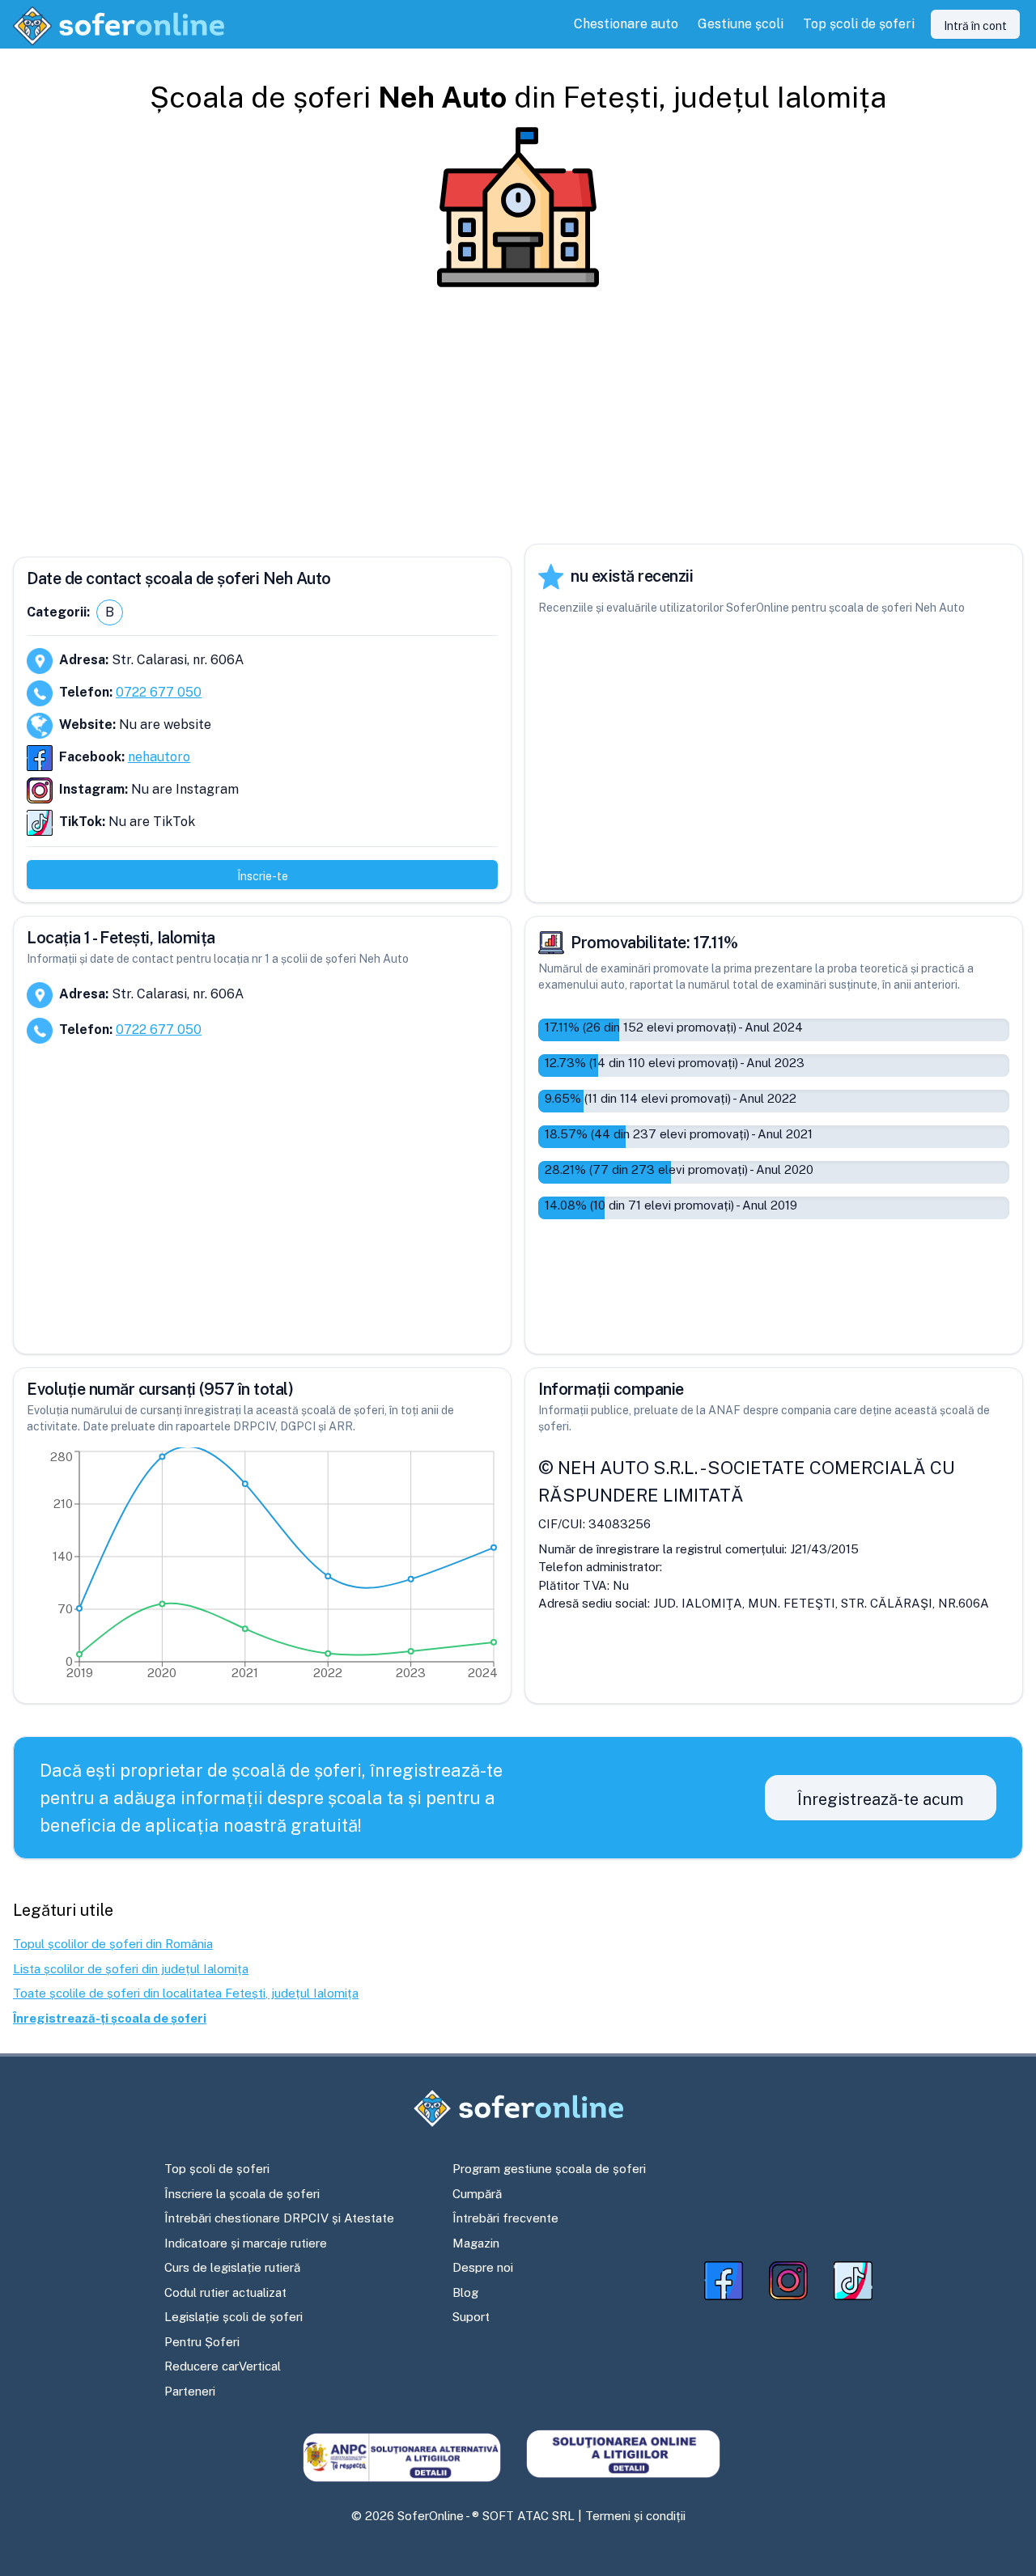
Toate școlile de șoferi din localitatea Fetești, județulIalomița (186, 1993)
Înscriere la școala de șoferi (242, 2194)
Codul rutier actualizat (225, 2292)
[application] (262, 1569)
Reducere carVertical (223, 2366)
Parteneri (190, 2391)
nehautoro (159, 757)
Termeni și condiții (635, 2516)
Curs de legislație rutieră (232, 2267)
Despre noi (483, 2267)
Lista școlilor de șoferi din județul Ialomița (131, 1969)
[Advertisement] (518, 416)
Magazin (476, 2243)
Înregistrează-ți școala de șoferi (110, 2018)
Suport (471, 2317)
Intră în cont (975, 26)
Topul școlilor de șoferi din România (113, 1944)
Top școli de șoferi (217, 2169)
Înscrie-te (263, 876)
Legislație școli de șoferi (234, 2317)
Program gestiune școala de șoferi (549, 2169)
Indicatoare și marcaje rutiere (246, 2243)
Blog (465, 2292)
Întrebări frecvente (505, 2218)
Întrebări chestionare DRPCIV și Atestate (279, 2218)
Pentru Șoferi (202, 2342)
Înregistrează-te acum (881, 1799)
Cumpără (477, 2194)
